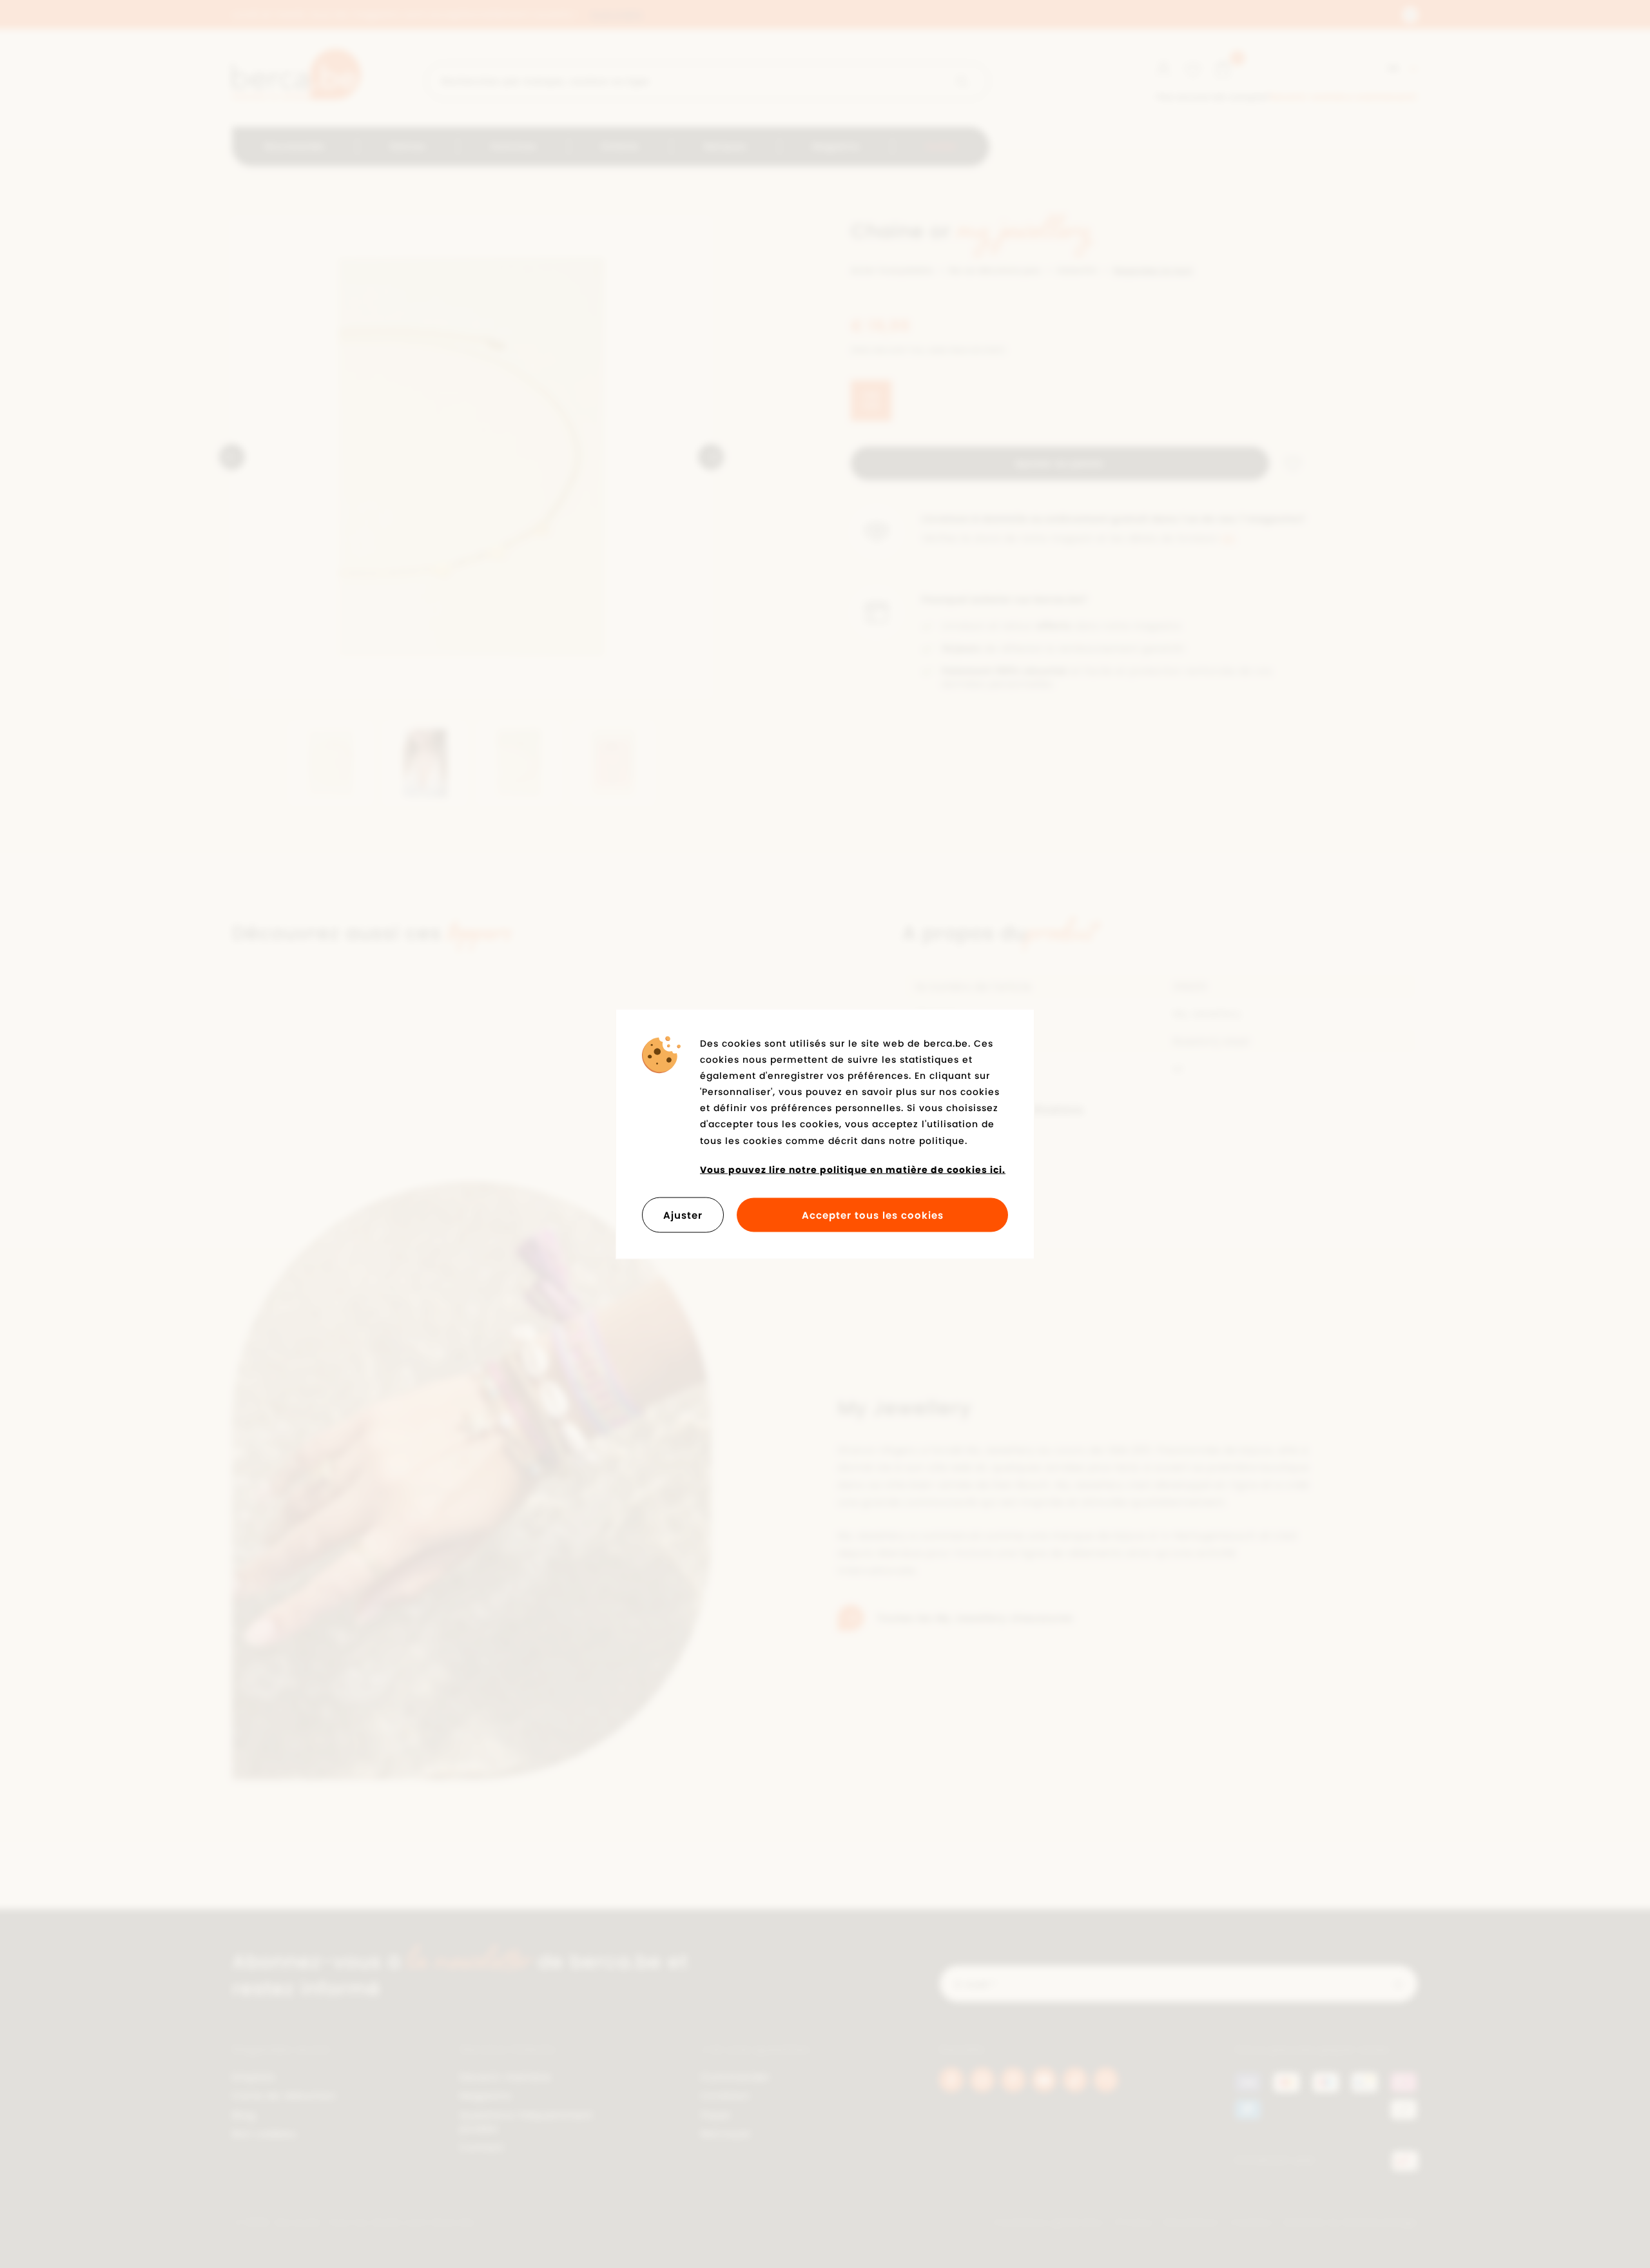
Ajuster (683, 1215)
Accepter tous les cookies (873, 1215)
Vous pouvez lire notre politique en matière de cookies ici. (853, 1169)
